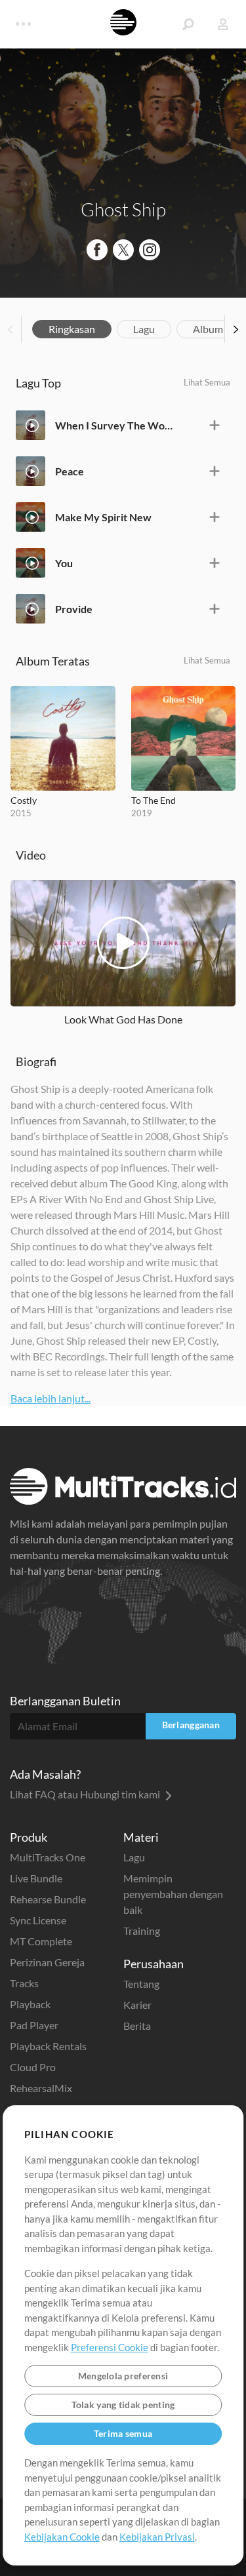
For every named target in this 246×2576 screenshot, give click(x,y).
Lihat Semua (207, 382)
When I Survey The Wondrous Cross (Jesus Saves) (114, 425)
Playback (30, 2004)
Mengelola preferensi (123, 2376)
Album (208, 329)
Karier (137, 2005)
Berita (137, 2026)
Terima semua (123, 2433)
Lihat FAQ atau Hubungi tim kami (86, 1794)
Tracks (24, 1983)
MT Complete (41, 1941)
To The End (154, 800)
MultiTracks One (48, 1857)
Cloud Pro (33, 2067)
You (64, 563)
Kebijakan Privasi (157, 2537)
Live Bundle (36, 1878)
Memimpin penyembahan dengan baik (173, 1894)
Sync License (38, 1920)
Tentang (141, 1984)
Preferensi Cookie (110, 2347)
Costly (24, 800)
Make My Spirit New (103, 517)
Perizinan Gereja (47, 1962)
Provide (74, 609)
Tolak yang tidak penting (123, 2405)
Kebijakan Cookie (62, 2537)
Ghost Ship (123, 209)
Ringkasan (72, 329)
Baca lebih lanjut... (51, 1398)
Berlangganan (191, 1725)
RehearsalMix (41, 2088)
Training (142, 1931)
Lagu (144, 329)
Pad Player (34, 2025)
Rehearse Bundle (48, 1899)
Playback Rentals (48, 2046)
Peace (70, 471)
